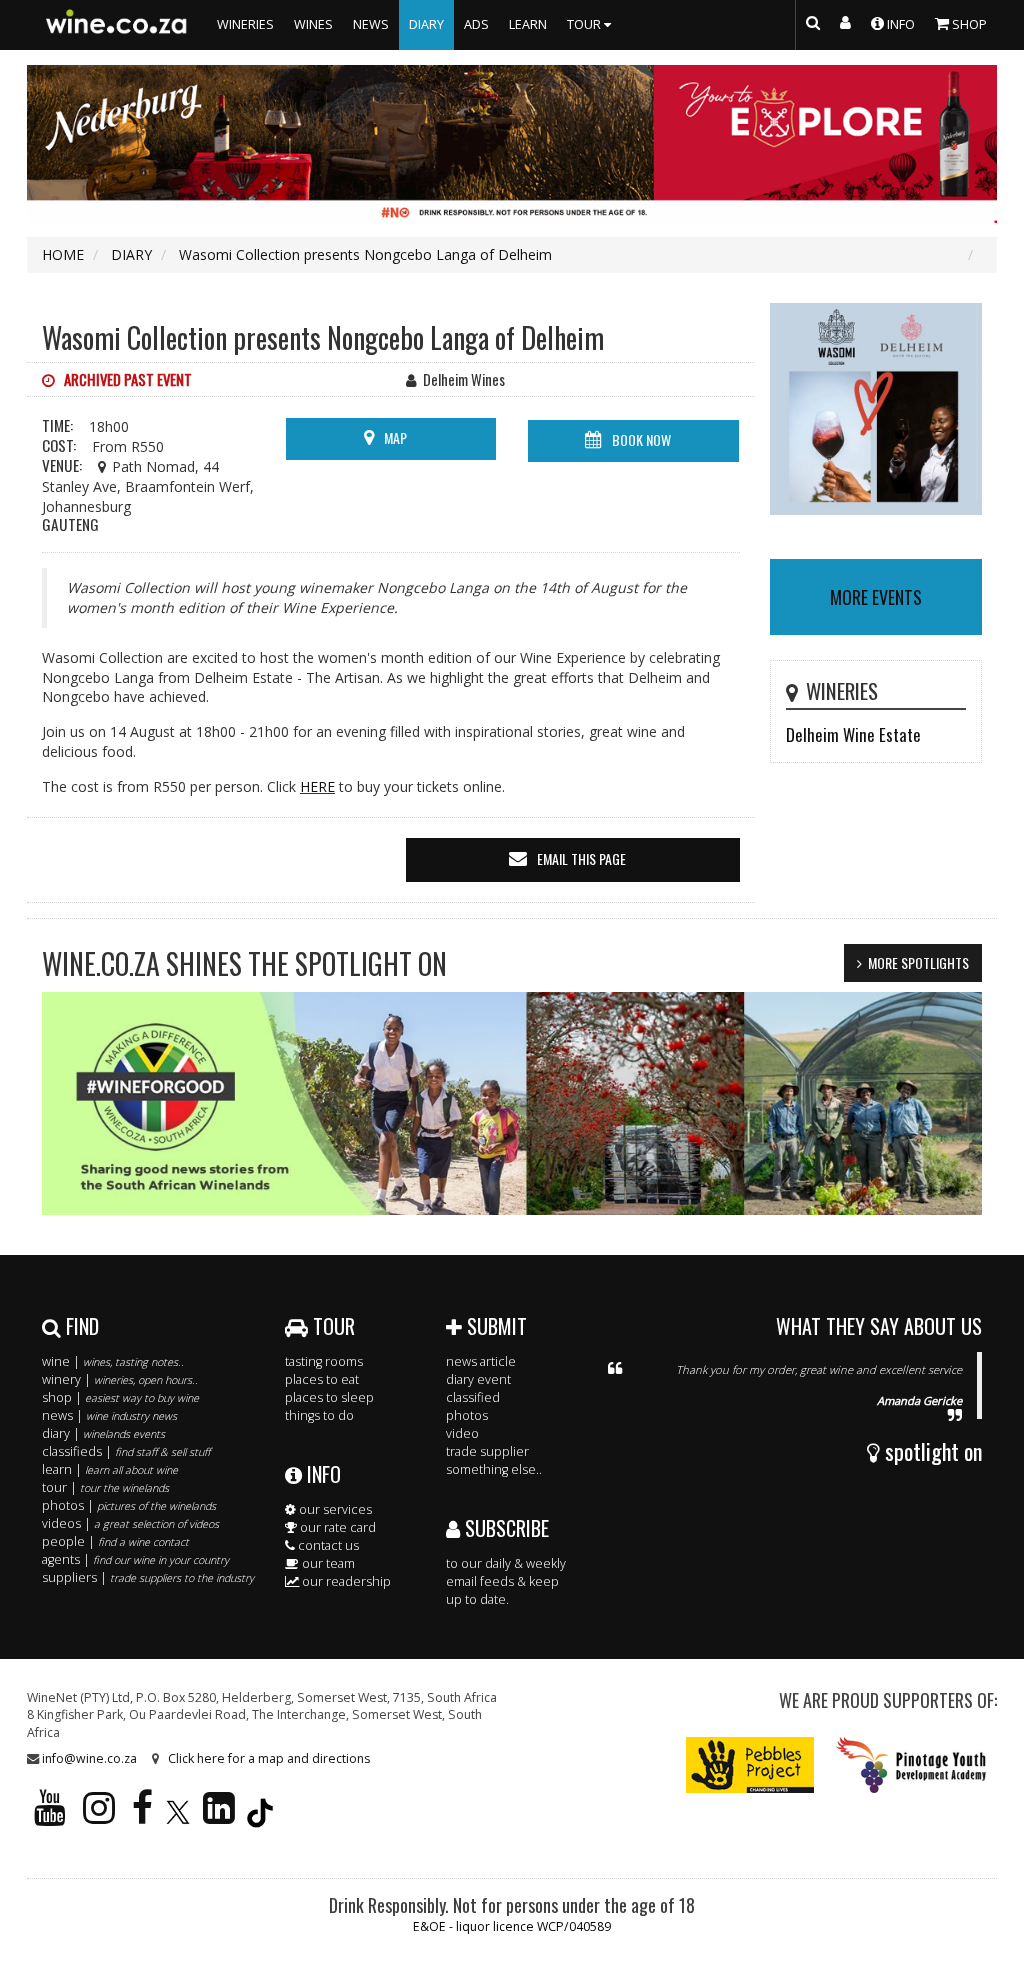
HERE (317, 786)
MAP (395, 437)
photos (467, 1415)
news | (109, 1415)
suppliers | (148, 1577)
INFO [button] (899, 24)
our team (327, 1563)
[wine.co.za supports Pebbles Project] (750, 1763)
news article (481, 1361)
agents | (135, 1559)
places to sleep (329, 1397)
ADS (476, 24)
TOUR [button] (585, 24)
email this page (581, 858)
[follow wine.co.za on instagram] (99, 1816)
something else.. (494, 1469)
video (462, 1433)
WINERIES (245, 24)
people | (115, 1541)
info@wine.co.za (89, 1758)
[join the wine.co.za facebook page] (142, 1816)
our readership (345, 1581)
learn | (110, 1469)
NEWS (371, 24)
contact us (327, 1545)
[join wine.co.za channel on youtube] (50, 1816)
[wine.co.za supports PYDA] (910, 1763)
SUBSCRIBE (504, 1528)
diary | (103, 1433)
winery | (120, 1379)
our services (334, 1509)
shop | (120, 1397)
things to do (319, 1415)
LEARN (528, 24)
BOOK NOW (641, 439)
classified (473, 1397)
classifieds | (126, 1451)
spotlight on (931, 1451)
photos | (129, 1505)
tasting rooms (324, 1361)
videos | (130, 1523)
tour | (105, 1487)
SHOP (968, 24)
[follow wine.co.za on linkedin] (219, 1816)
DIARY (426, 24)
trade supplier (487, 1451)
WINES (313, 24)
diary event (478, 1379)
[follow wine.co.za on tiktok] (260, 1816)
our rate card (336, 1527)
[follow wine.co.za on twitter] (178, 1816)
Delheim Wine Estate (853, 734)
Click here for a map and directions (269, 1758)
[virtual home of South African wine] (117, 25)
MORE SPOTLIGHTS (918, 962)
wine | (113, 1361)
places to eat (322, 1379)
